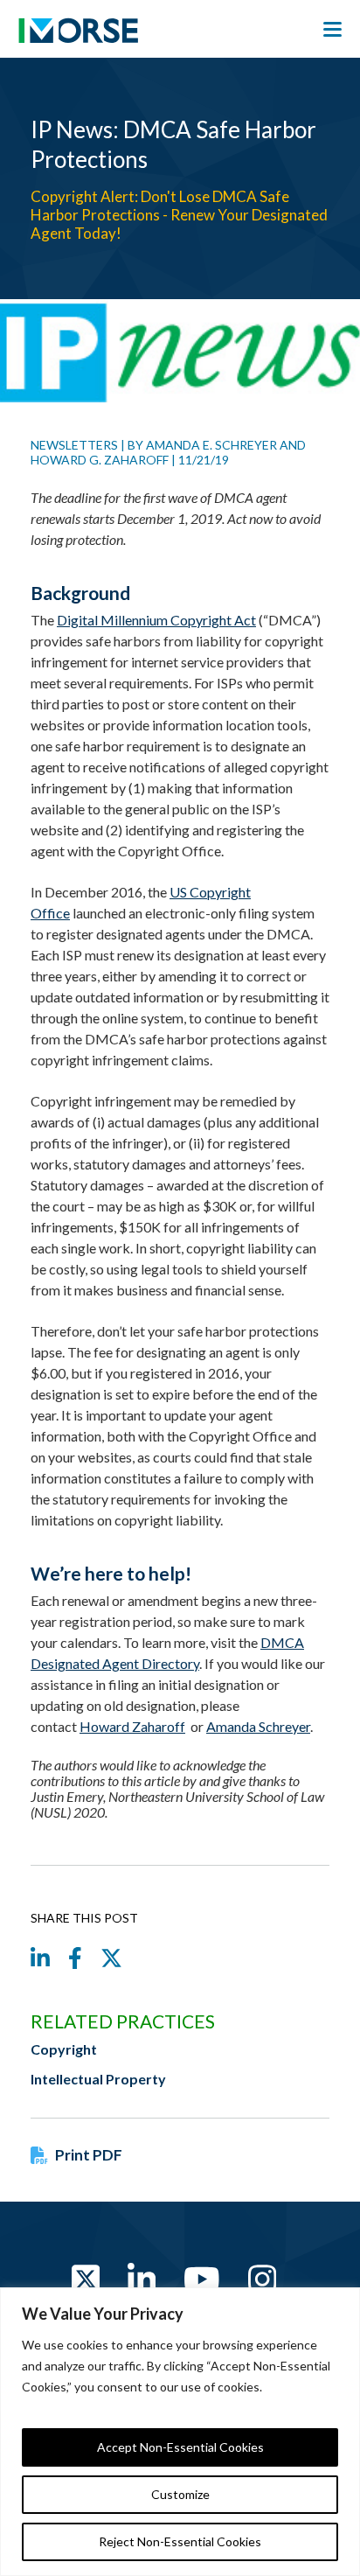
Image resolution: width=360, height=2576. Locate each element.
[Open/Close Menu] (332, 30)
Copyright (64, 2049)
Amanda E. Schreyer (211, 445)
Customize (180, 2494)
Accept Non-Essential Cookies (180, 2447)
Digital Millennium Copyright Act (156, 620)
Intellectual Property (98, 2079)
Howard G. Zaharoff (100, 460)
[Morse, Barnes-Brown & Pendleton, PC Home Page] (78, 35)
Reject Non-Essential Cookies (180, 2541)
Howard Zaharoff (132, 1726)
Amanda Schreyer (258, 1726)
